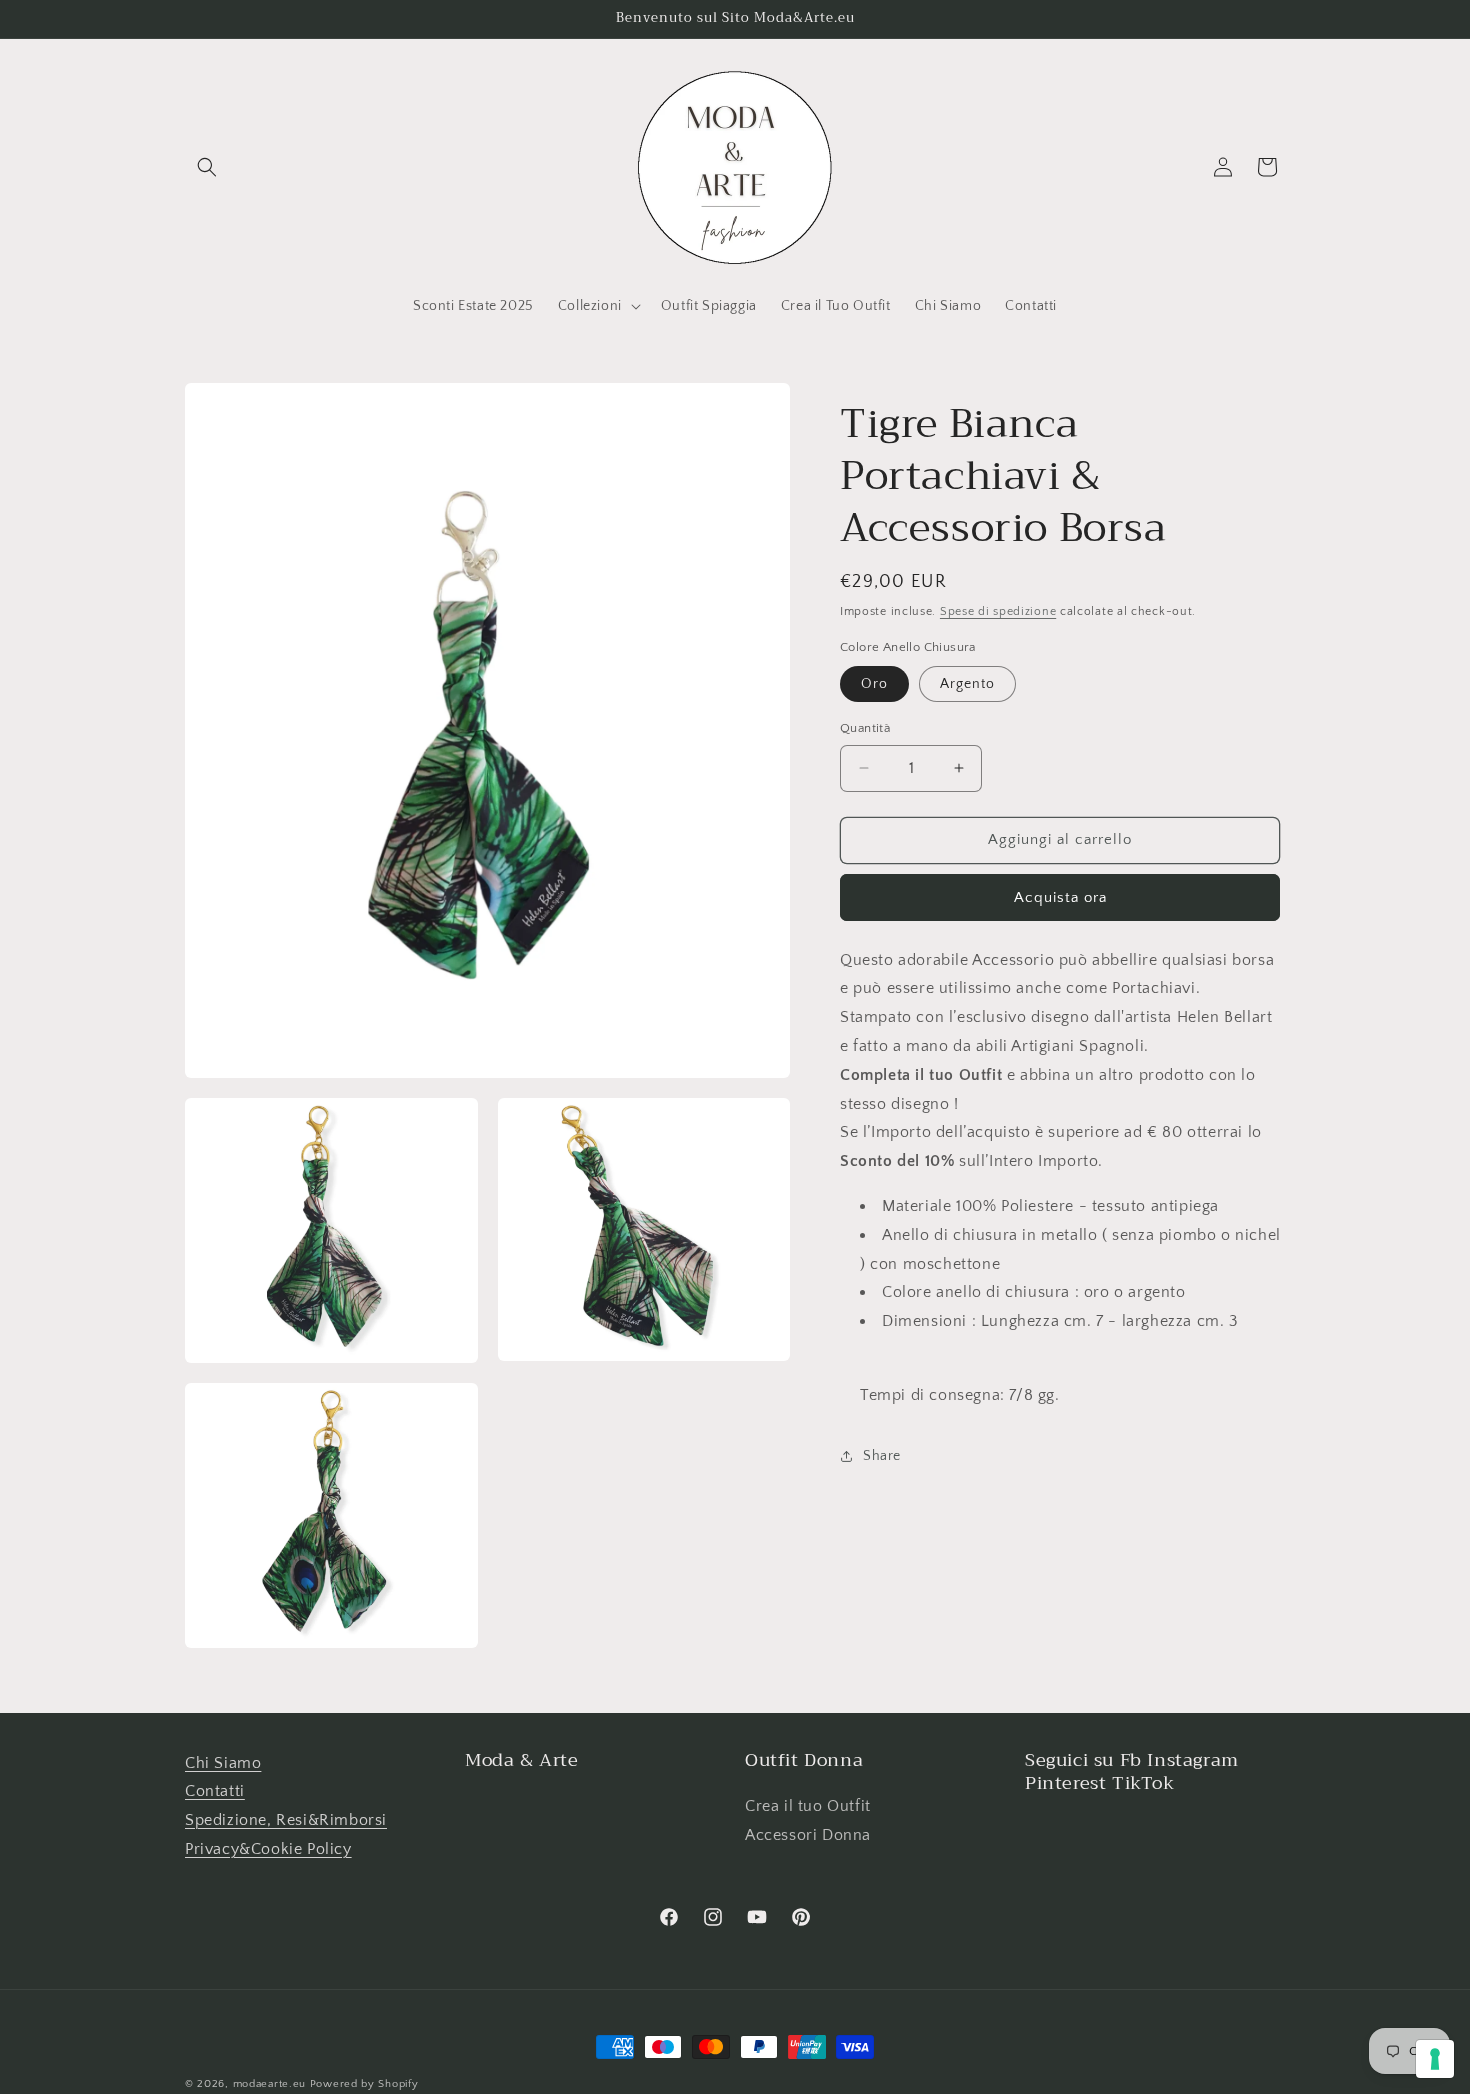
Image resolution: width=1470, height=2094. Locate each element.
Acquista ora (1060, 896)
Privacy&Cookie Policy (268, 1850)
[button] (207, 167)
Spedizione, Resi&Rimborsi (286, 1821)
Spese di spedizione (998, 611)
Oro (874, 684)
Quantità (865, 728)
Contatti (215, 1792)
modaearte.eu (269, 2084)
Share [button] (882, 1455)
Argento (967, 684)
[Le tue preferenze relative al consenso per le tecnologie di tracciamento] (1435, 2059)
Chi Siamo (223, 1763)
